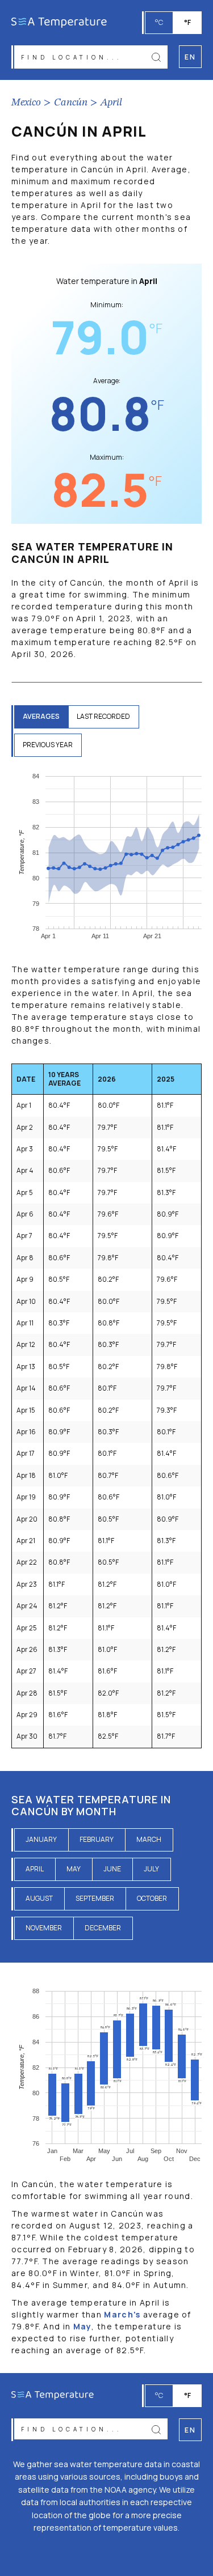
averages (41, 716)
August (39, 1898)
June (112, 1869)
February (97, 1839)
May (74, 1869)
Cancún (71, 103)
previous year (48, 745)
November (44, 1928)
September (95, 1898)
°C (159, 22)
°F (187, 22)
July (151, 1869)
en (190, 2430)
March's (122, 2314)
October (152, 1898)
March (149, 1839)
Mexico (26, 103)
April (111, 103)
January (41, 1839)
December (103, 1928)
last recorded (103, 716)
